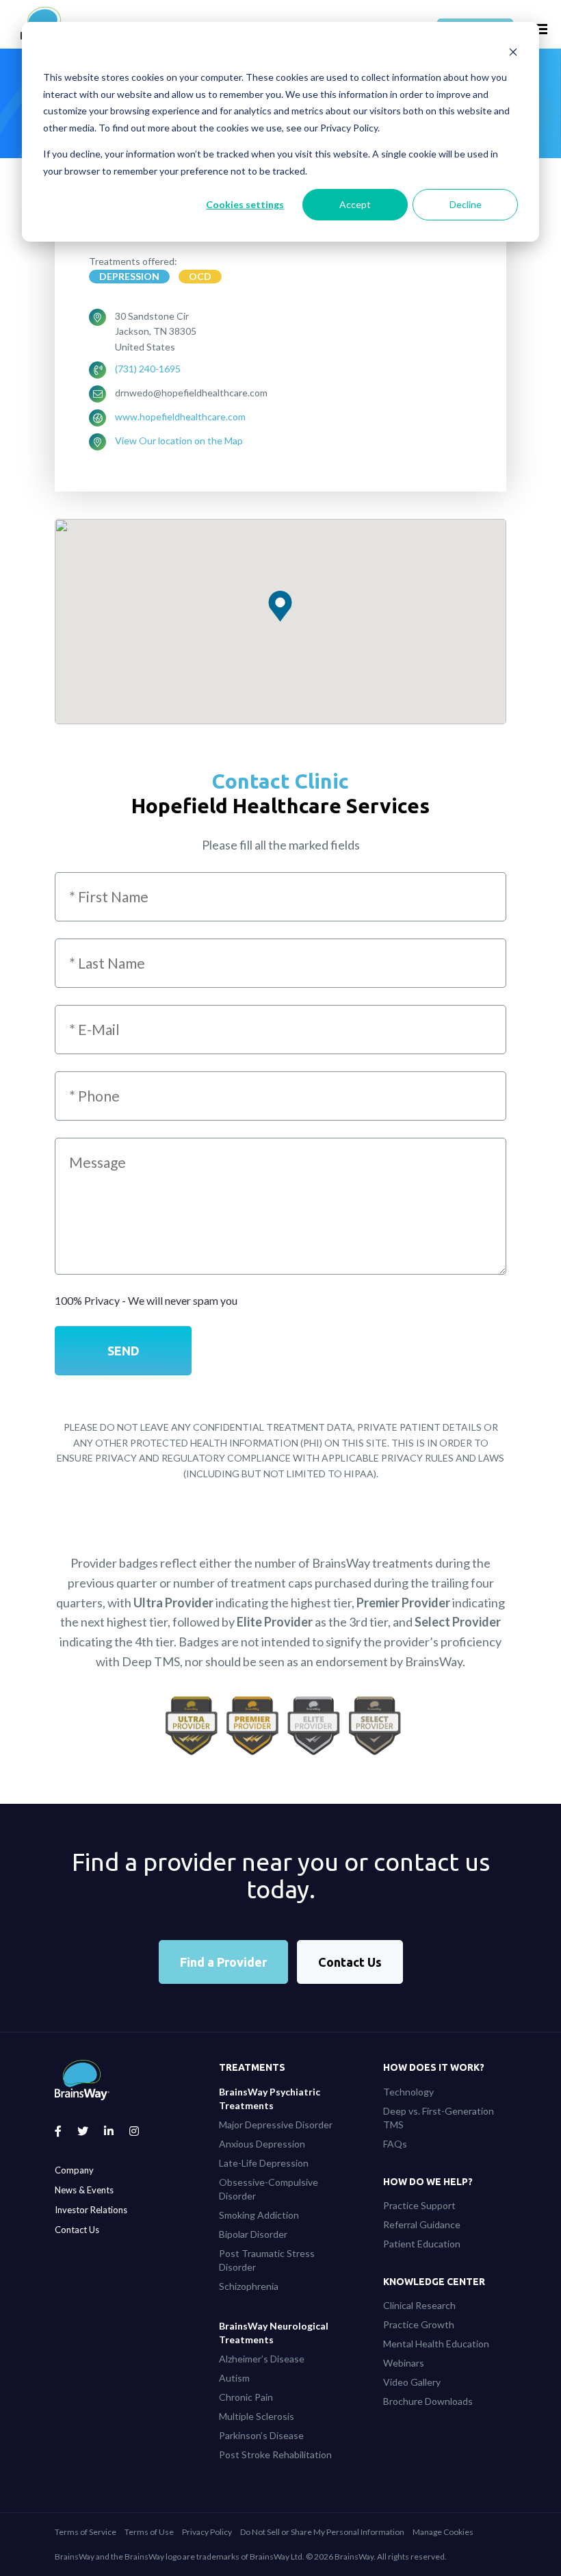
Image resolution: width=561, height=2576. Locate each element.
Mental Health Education (436, 2344)
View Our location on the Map (179, 441)
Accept (355, 204)
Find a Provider (223, 1962)
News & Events (84, 2190)
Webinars (404, 2363)
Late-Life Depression (264, 2163)
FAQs (395, 2144)
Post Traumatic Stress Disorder (267, 2260)
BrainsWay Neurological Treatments (274, 2333)
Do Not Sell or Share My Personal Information (322, 2532)
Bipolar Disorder (253, 2234)
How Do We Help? (428, 2182)
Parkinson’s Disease (261, 2435)
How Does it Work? (434, 2067)
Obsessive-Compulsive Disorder (269, 2189)
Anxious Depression (262, 2144)
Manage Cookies (443, 2532)
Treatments (252, 2067)
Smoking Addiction (259, 2215)
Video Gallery (412, 2382)
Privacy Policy (207, 2532)
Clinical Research (419, 2305)
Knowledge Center (434, 2282)
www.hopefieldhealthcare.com (180, 417)
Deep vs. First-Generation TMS (439, 2118)
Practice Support (419, 2205)
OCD (200, 276)
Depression (129, 276)
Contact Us (350, 1962)
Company (74, 2170)
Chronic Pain (246, 2397)
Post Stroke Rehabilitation (275, 2454)
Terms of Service (86, 2532)
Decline (466, 204)
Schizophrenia (249, 2286)
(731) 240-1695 (148, 369)
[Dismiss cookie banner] (513, 52)
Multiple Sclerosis (257, 2416)
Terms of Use (149, 2532)
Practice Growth (419, 2324)
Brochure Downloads (428, 2401)
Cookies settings (245, 204)
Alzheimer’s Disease (262, 2359)
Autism (234, 2378)
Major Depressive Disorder (276, 2125)
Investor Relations (91, 2210)
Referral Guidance (422, 2224)
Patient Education (422, 2244)
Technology (408, 2092)
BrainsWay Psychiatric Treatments (270, 2099)
